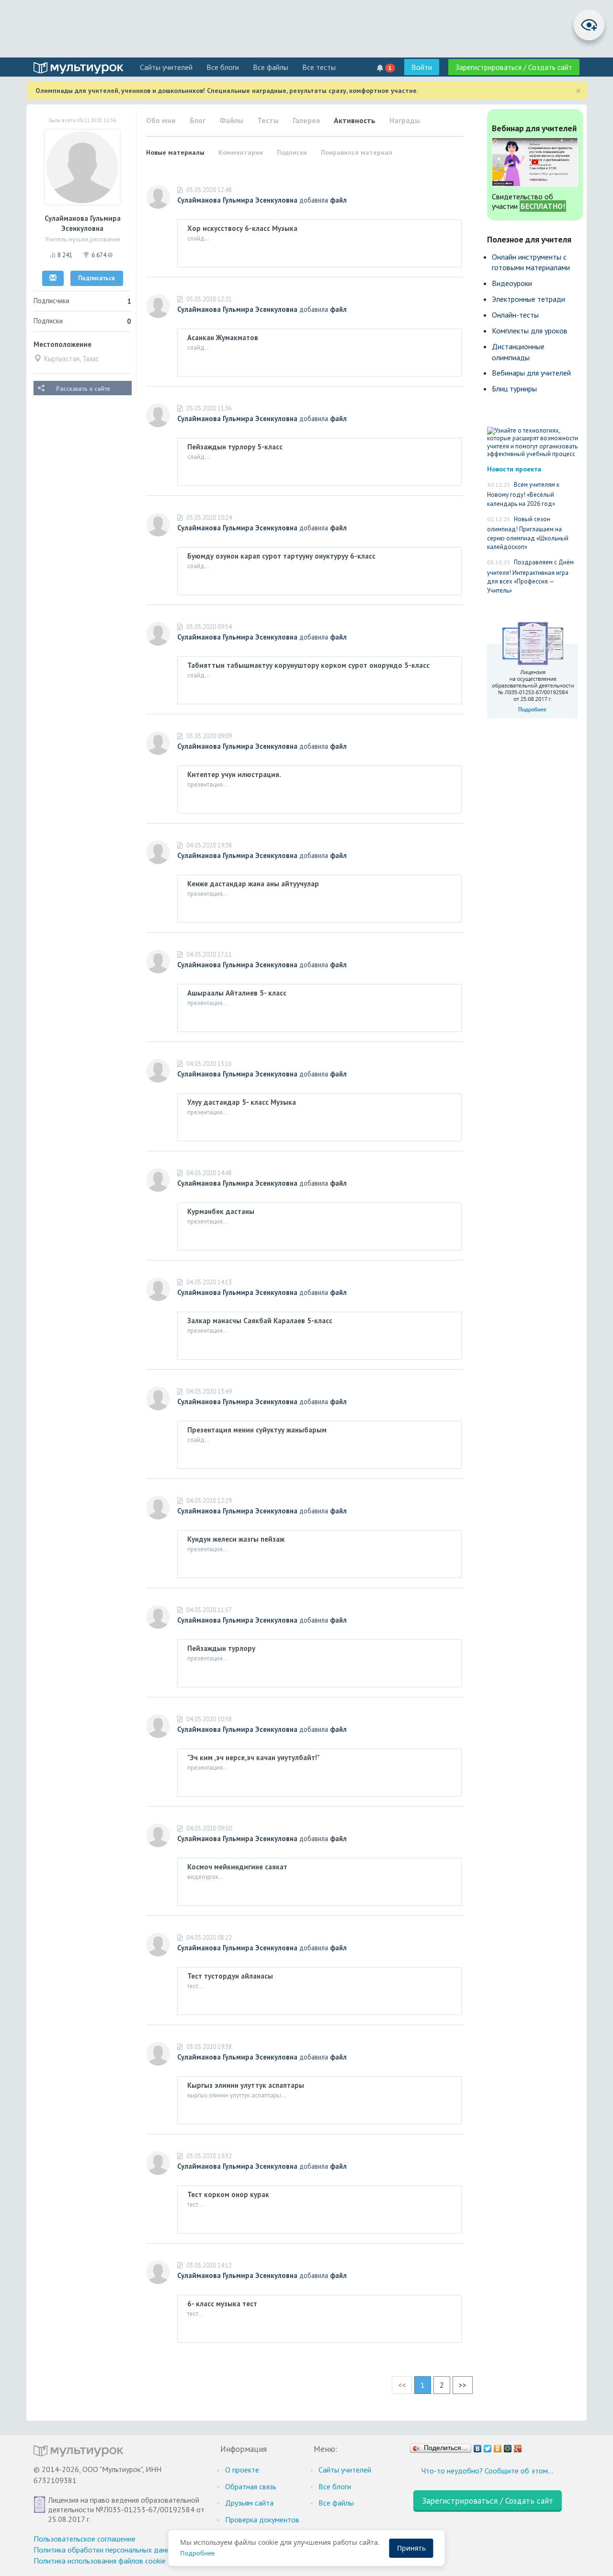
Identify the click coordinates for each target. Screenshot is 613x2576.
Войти (422, 67)
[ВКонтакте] (478, 2446)
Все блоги (223, 67)
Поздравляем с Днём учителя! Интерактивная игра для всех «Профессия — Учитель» (530, 576)
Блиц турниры (514, 389)
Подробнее (197, 2553)
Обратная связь (251, 2486)
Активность (355, 120)
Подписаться (96, 278)
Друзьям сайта (249, 2503)
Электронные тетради (528, 299)
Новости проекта (514, 469)
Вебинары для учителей (531, 373)
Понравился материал (357, 152)
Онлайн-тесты (515, 315)
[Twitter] (488, 2446)
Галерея (306, 120)
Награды (405, 120)
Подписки (292, 152)
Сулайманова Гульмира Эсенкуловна (237, 200)
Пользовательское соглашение (85, 2539)
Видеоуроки (512, 283)
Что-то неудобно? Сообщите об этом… (487, 2471)
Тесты (268, 120)
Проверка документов (262, 2519)
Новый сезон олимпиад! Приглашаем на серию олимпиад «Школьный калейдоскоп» (528, 533)
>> (463, 2385)
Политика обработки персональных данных (106, 2550)
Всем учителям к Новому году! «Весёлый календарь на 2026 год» (523, 494)
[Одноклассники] (498, 2446)
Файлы (231, 120)
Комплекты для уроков (530, 331)
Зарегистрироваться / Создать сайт (514, 67)
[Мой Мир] (508, 2446)
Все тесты (319, 67)
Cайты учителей (166, 67)
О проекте (242, 2470)
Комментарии (241, 152)
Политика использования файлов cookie (100, 2561)
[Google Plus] (518, 2446)
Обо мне (161, 120)
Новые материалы (175, 152)
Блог (198, 120)
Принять (411, 2548)
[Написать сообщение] (53, 278)
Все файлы (271, 67)
